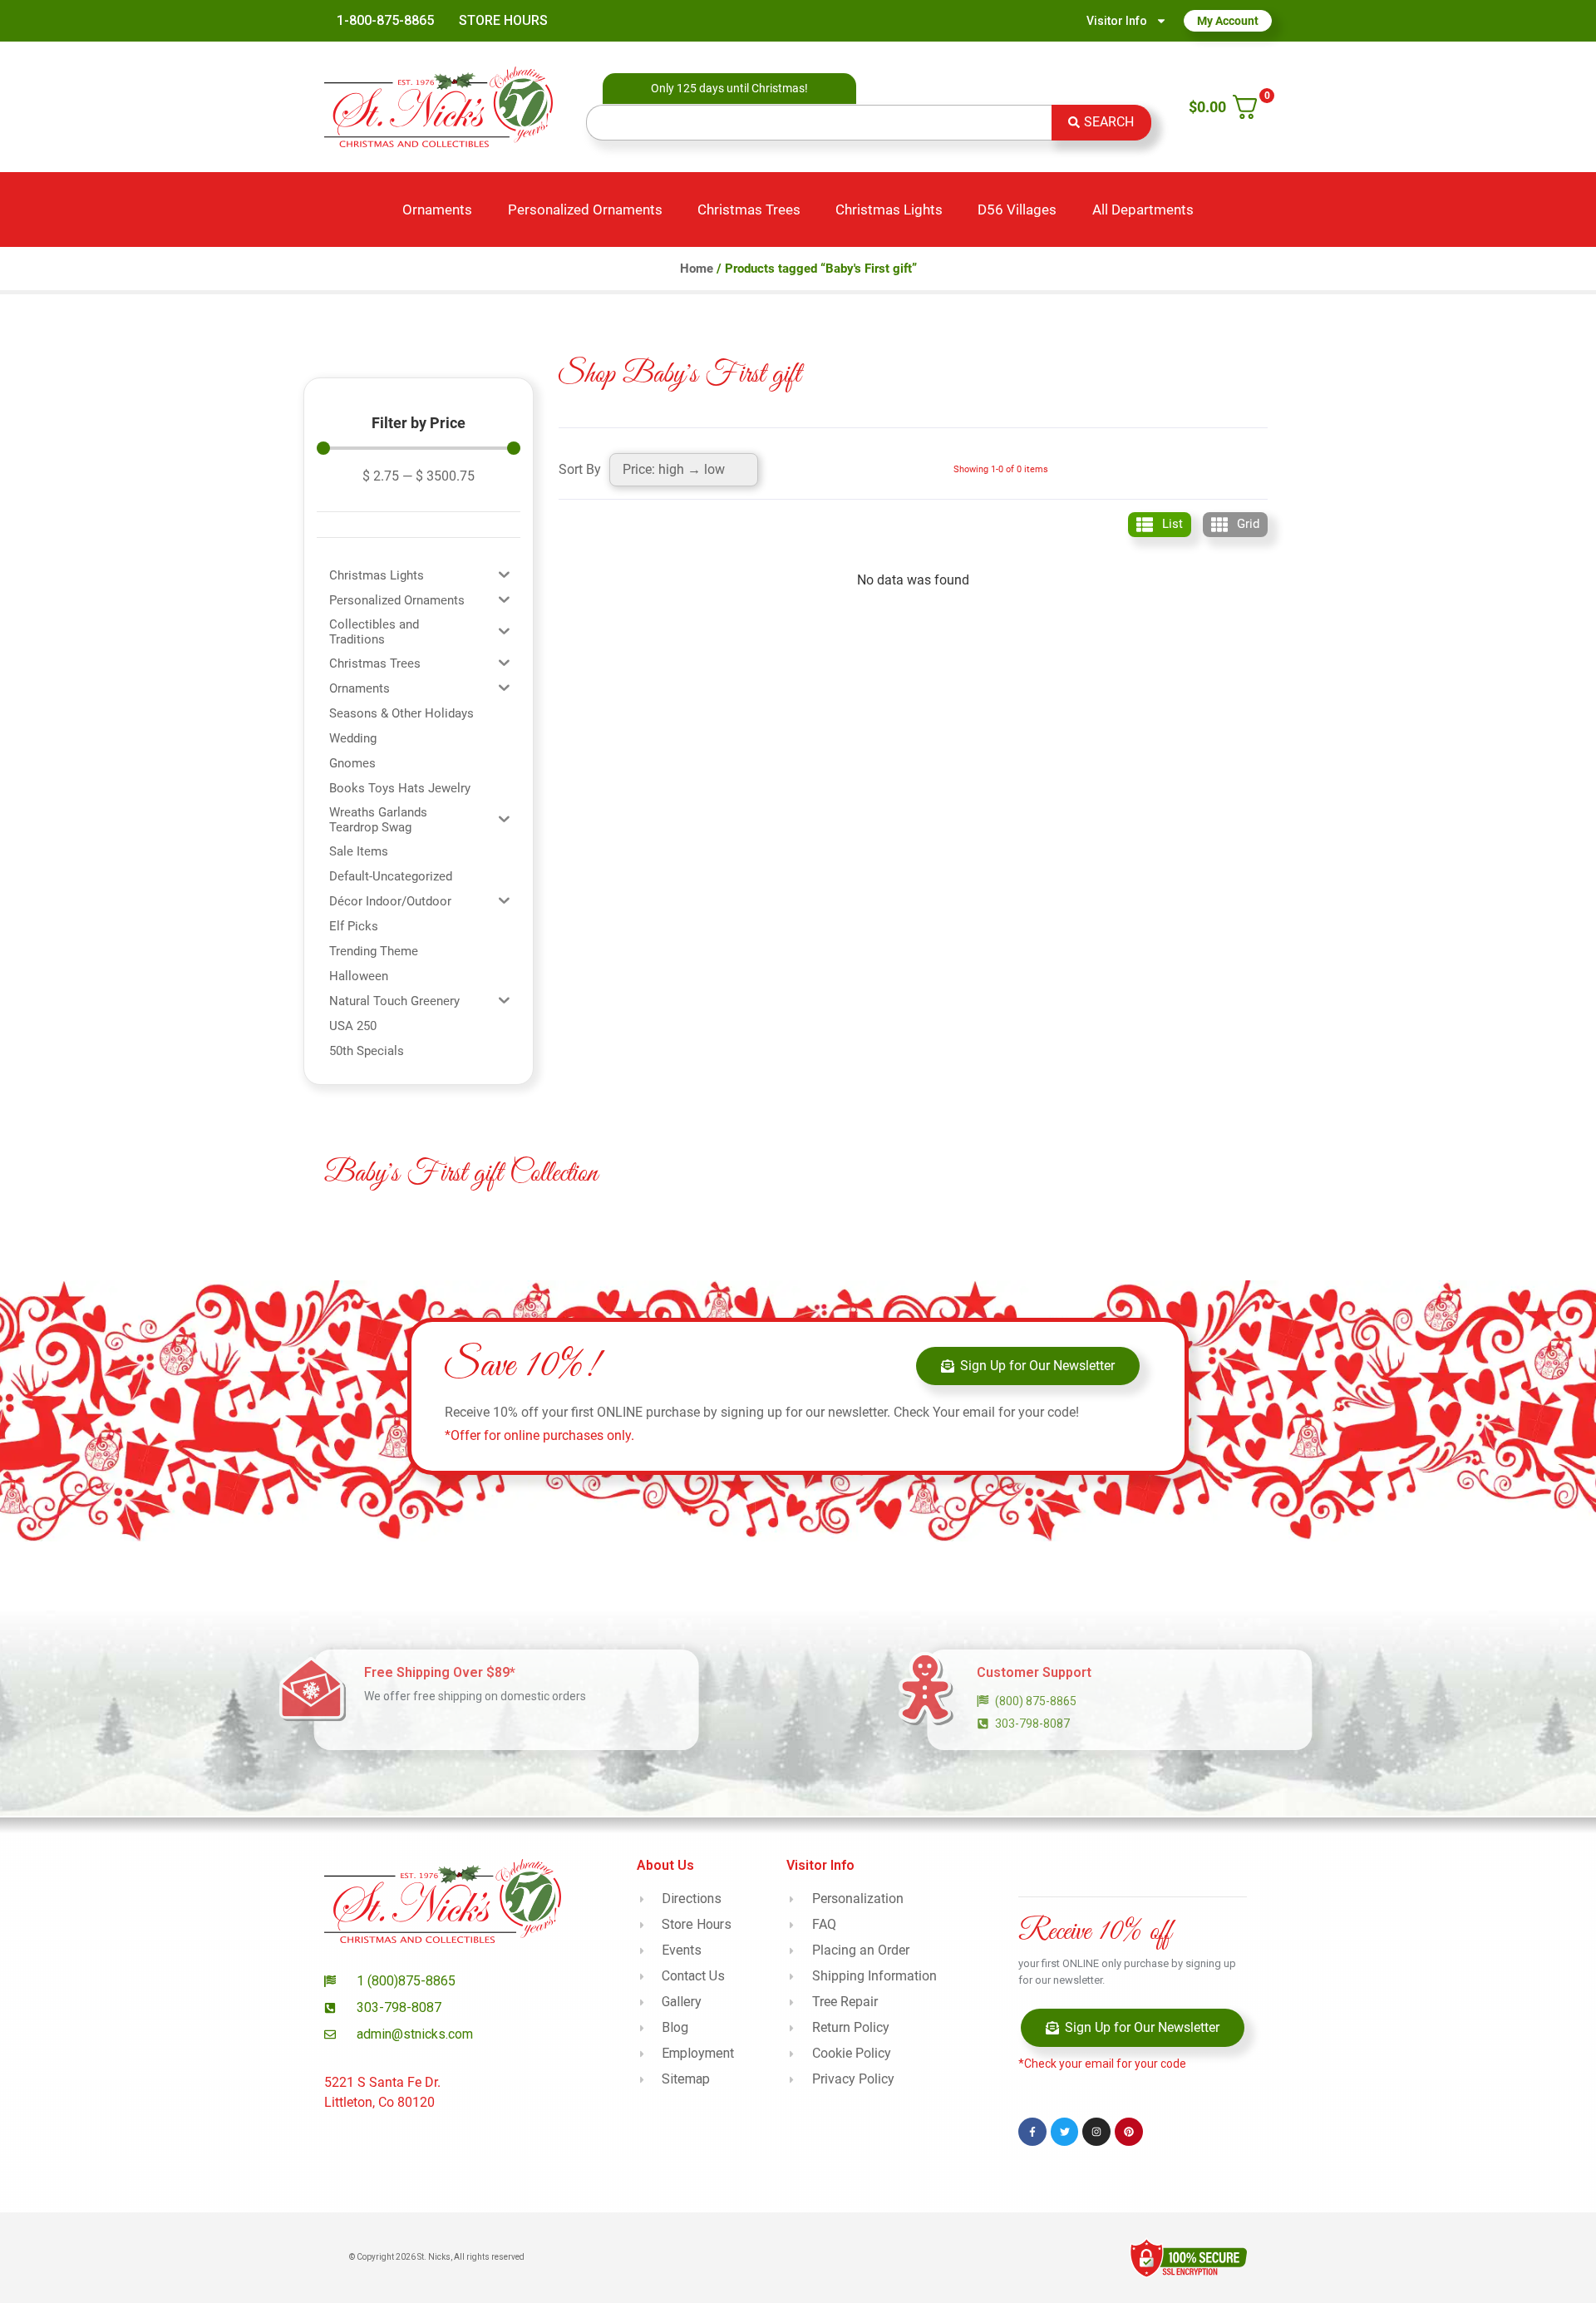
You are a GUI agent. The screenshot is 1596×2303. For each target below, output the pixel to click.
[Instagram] (1096, 2132)
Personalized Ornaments (585, 210)
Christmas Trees (749, 210)
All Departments (1143, 210)
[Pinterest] (1129, 2132)
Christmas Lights (889, 210)
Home (697, 269)
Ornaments (437, 210)
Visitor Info (1117, 21)
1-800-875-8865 (385, 20)
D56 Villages (1017, 210)
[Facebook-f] (1032, 2132)
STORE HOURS (503, 20)
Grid (1248, 524)
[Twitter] (1065, 2132)
